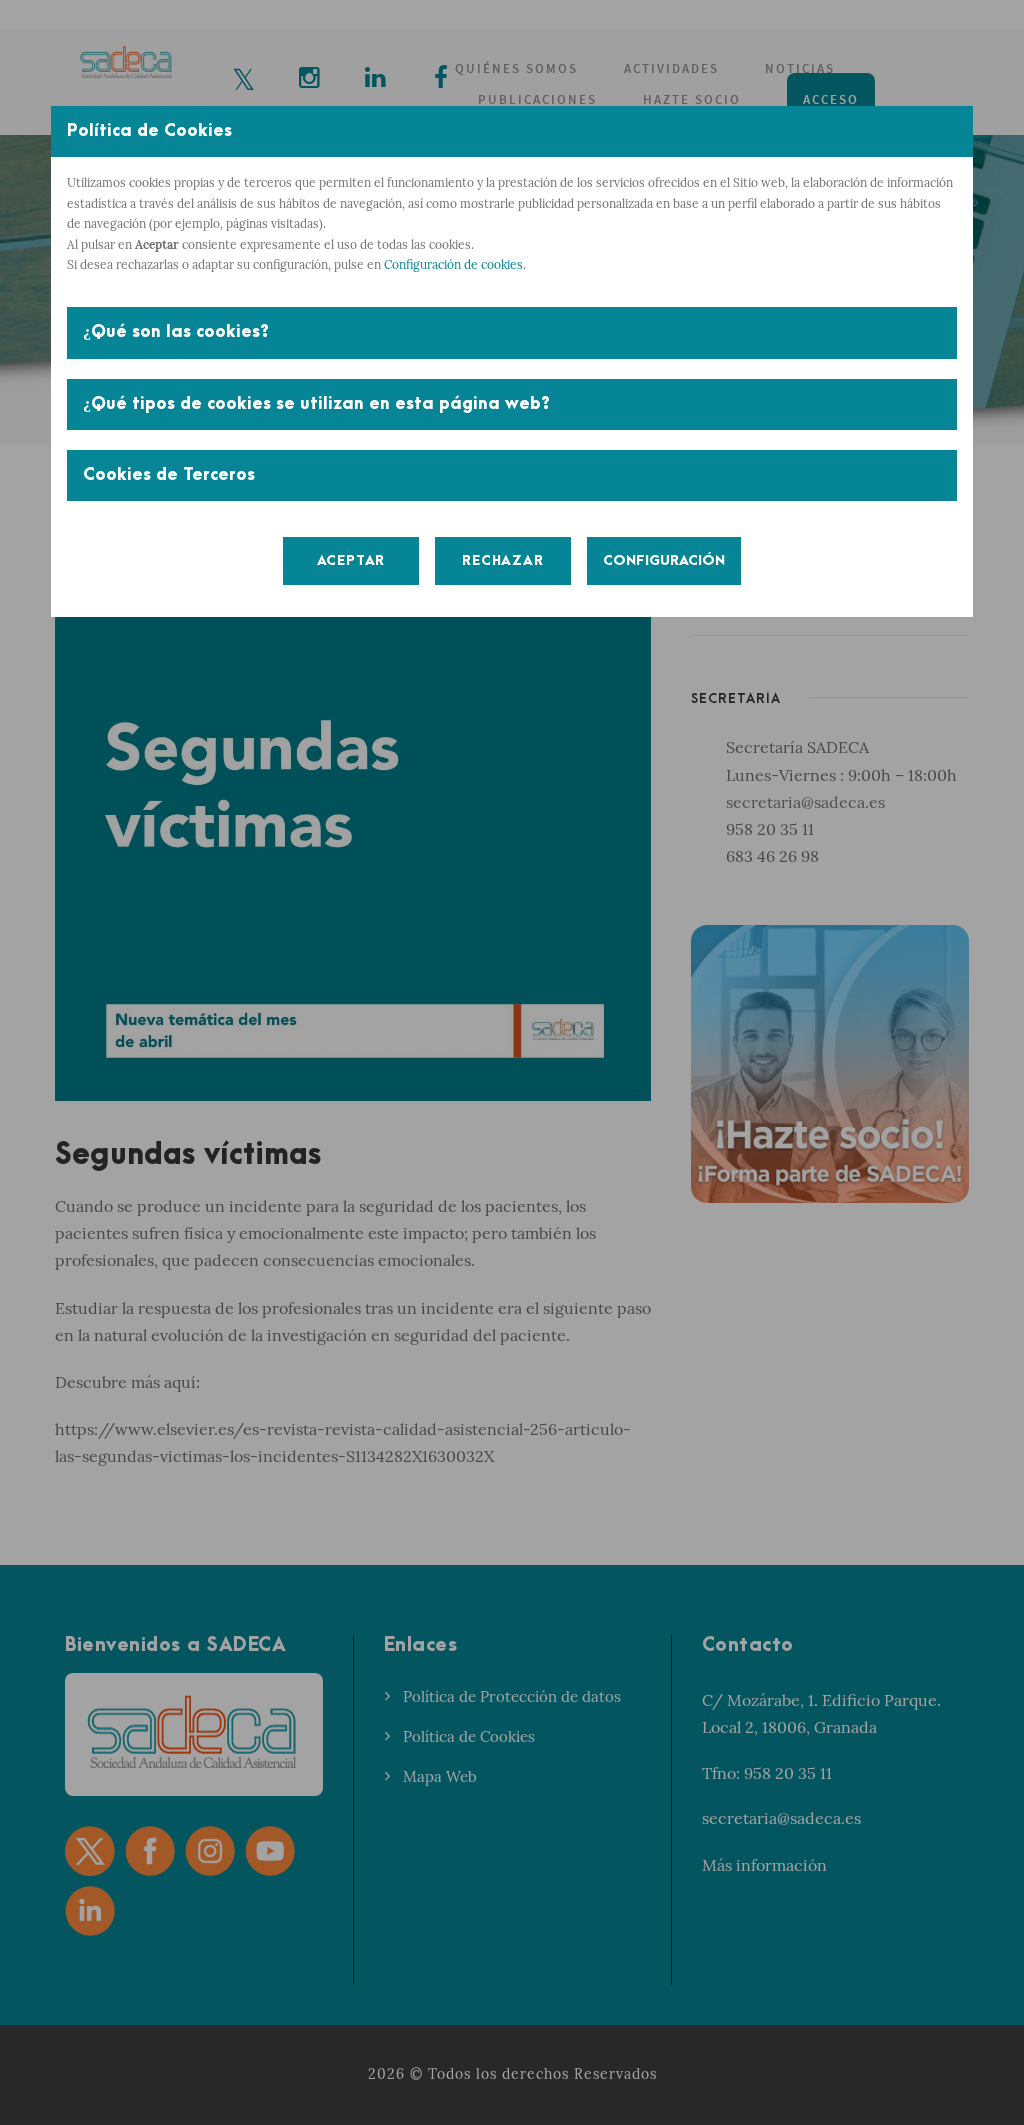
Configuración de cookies (453, 264)
